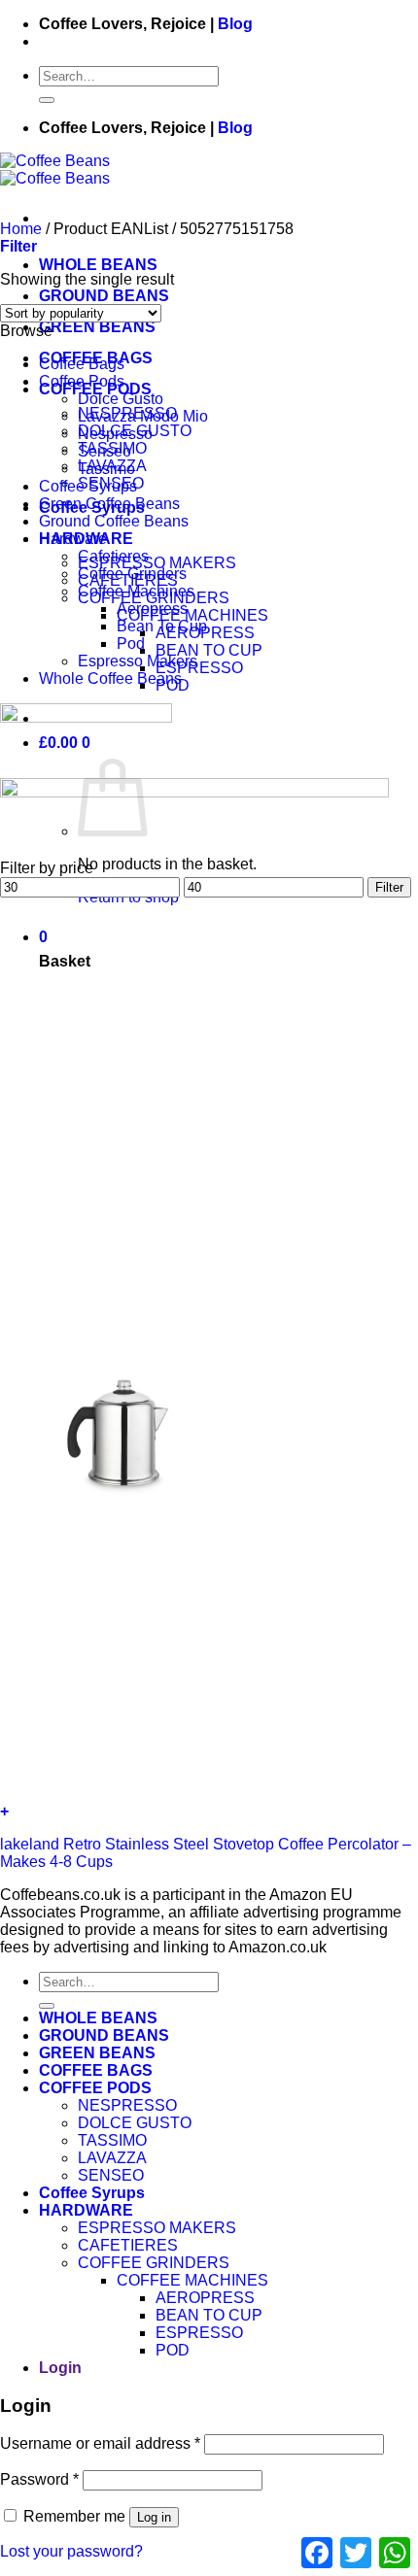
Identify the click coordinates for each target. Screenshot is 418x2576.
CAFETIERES (128, 2245)
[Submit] (47, 100)
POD (173, 2350)
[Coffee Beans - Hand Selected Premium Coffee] (55, 169)
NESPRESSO (127, 2105)
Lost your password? (71, 2551)
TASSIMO (112, 2140)
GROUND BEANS (104, 296)
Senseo (104, 451)
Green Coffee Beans (109, 504)
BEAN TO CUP (209, 650)
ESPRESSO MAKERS (157, 563)
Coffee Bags (82, 364)
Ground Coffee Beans (114, 521)
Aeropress (152, 609)
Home (21, 229)
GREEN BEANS (97, 327)
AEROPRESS (205, 2298)
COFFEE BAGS (96, 2070)
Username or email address (100, 2443)
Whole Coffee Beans (110, 678)
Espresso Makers (138, 661)
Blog (235, 24)
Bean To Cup (162, 626)
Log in (154, 2517)
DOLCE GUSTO (135, 2123)
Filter (389, 887)
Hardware (73, 539)
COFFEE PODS (95, 2088)
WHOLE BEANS (98, 265)
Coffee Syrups (88, 486)
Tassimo (106, 469)
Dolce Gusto (121, 399)
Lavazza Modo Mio (143, 416)
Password (39, 2479)
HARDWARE (86, 2210)
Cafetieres (113, 556)
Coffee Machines (136, 591)
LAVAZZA (112, 2158)
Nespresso (115, 434)
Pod (131, 644)
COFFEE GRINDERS (154, 2263)
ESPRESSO (199, 668)
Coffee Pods (82, 381)
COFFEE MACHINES (192, 615)
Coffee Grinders (132, 574)
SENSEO (111, 2175)
